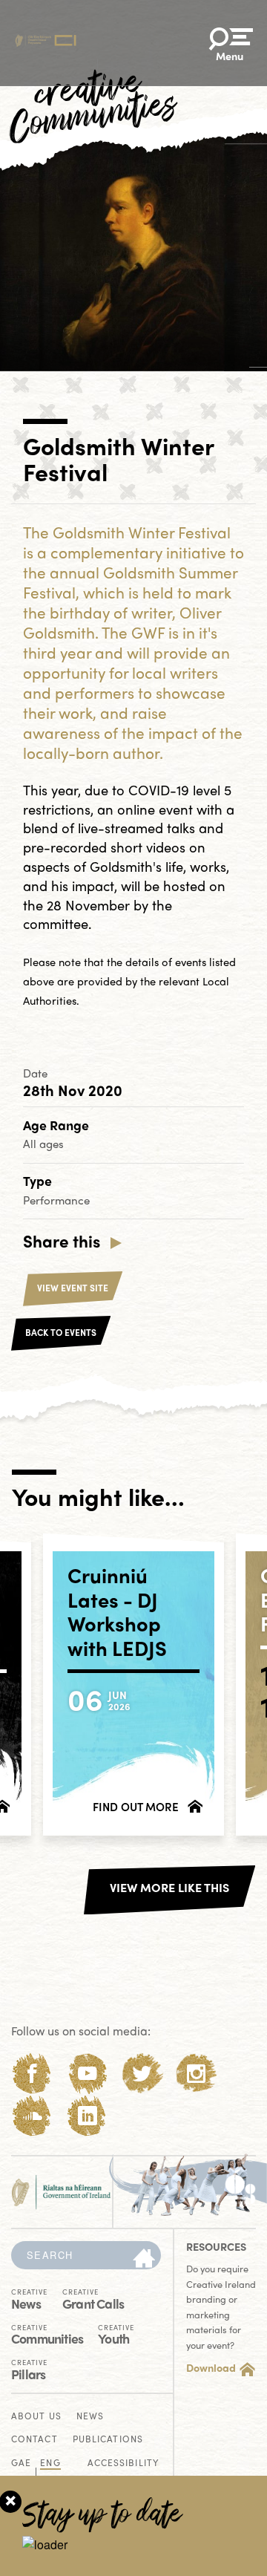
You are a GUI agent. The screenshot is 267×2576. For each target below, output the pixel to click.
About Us (36, 2417)
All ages (43, 1144)
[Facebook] (32, 2074)
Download (211, 2367)
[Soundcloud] (32, 2116)
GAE (21, 2463)
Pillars (29, 2369)
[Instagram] (196, 2074)
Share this (62, 1241)
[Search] (144, 2259)
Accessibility (123, 2463)
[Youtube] (87, 2074)
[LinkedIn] (87, 2116)
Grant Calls (93, 2298)
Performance (56, 1200)
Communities (47, 2334)
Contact (34, 2440)
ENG (50, 2463)
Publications (108, 2440)
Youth (116, 2334)
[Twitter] (142, 2074)
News (29, 2298)
